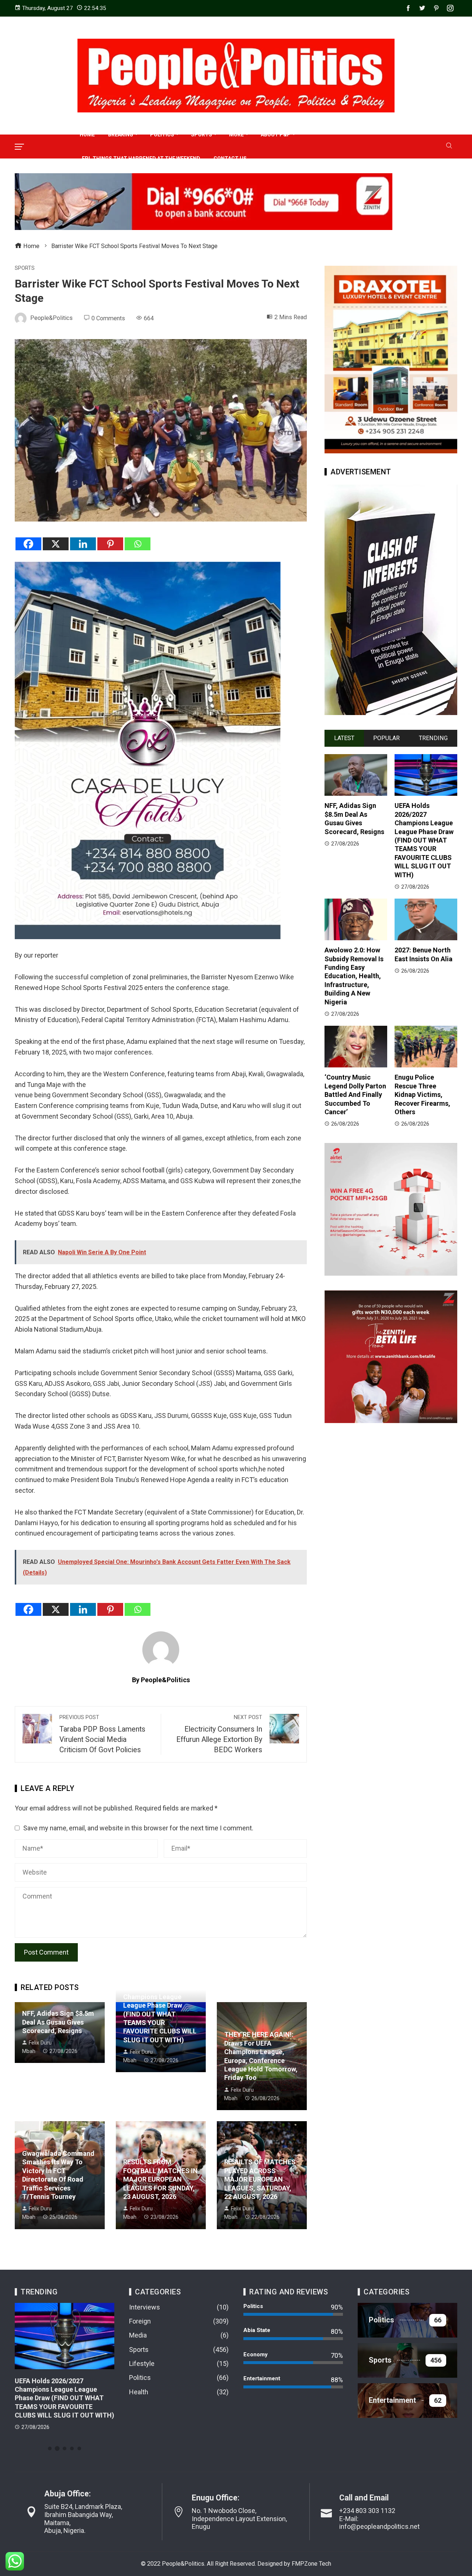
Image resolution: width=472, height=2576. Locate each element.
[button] (50, 2448)
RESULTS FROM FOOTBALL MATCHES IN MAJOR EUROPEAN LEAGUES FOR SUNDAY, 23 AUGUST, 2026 (160, 2179)
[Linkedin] (83, 544)
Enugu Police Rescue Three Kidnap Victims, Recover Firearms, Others (422, 1094)
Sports (25, 268)
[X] (56, 544)
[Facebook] (28, 544)
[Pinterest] (110, 544)
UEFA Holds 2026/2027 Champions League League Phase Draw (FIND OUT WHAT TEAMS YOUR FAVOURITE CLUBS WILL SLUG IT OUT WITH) (160, 2014)
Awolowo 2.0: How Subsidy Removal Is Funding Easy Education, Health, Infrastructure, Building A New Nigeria (354, 976)
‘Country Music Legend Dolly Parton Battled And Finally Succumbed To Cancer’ (355, 1094)
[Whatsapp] (138, 544)
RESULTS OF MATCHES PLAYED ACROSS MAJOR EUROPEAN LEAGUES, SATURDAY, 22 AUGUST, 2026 (260, 2179)
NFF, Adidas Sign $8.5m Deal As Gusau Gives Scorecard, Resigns (58, 2022)
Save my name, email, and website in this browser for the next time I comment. (138, 1828)
